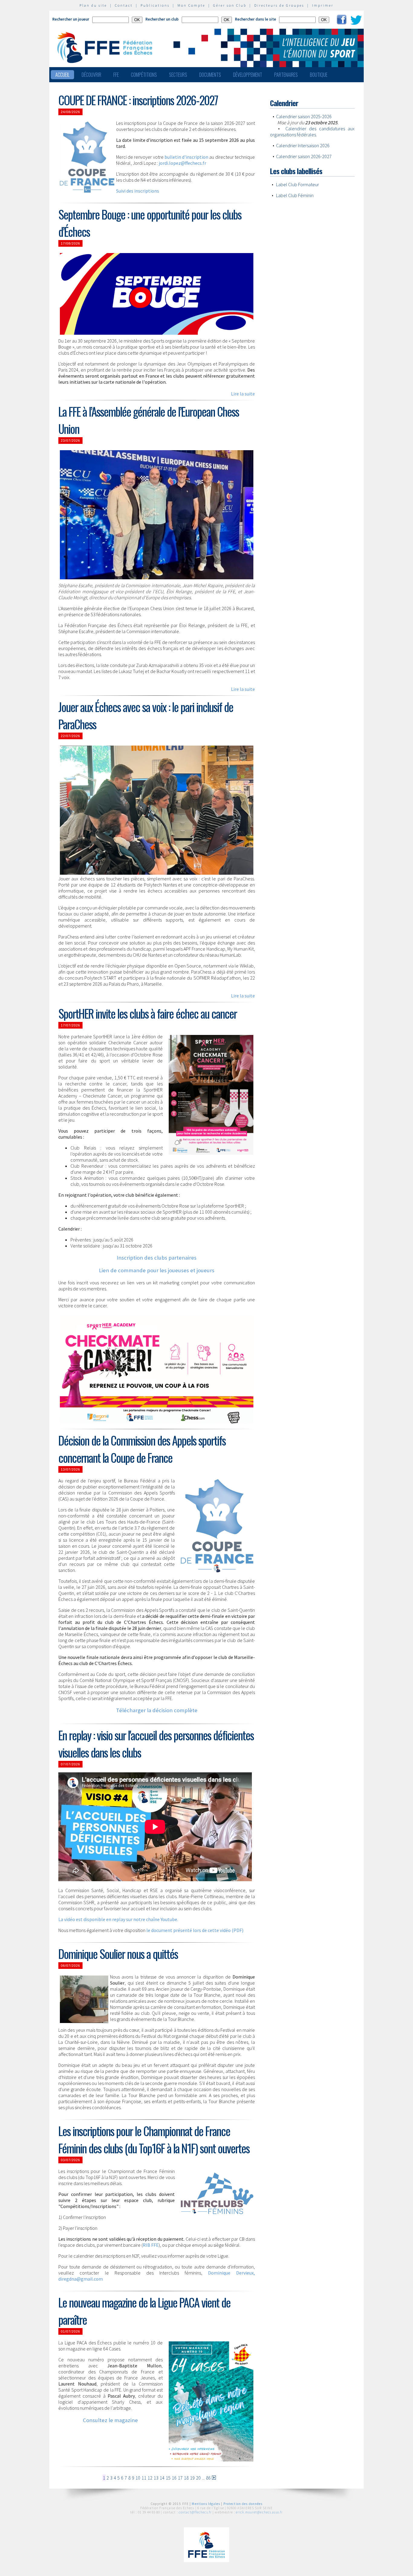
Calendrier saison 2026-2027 (304, 156)
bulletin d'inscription (186, 157)
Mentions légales (206, 2504)
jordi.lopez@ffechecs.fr (182, 163)
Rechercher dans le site (255, 19)
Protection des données (243, 2504)
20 (198, 2478)
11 (144, 2478)
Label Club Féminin (295, 195)
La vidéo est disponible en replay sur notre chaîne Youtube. (118, 1919)
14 (162, 2478)
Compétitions (144, 75)
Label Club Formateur (298, 184)
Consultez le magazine (110, 2420)
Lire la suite (243, 394)
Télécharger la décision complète (157, 1710)
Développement (248, 75)
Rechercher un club (162, 19)
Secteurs (178, 75)
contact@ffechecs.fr (195, 2512)
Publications (155, 5)
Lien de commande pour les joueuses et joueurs (157, 1270)
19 (192, 2478)
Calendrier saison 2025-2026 (304, 116)
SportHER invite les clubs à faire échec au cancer (148, 1013)
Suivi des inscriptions (138, 191)
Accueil (62, 75)
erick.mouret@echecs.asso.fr (259, 2512)
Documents (210, 75)
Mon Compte (191, 5)
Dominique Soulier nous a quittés (118, 1954)
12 (150, 2478)
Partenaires (286, 75)
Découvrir (91, 75)
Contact (124, 5)
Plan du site (93, 5)
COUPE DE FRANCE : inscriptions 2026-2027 (138, 100)
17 (180, 2478)
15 (168, 2478)
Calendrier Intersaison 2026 (303, 145)
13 (156, 2478)
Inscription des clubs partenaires (157, 1258)
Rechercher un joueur (71, 19)
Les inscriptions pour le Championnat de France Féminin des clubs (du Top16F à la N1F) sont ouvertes (154, 2139)
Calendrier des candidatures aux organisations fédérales (312, 132)
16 (174, 2478)
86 (208, 2478)
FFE (116, 75)
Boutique (319, 75)
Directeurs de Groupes (279, 5)
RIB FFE (151, 2245)
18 (186, 2478)
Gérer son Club (230, 5)
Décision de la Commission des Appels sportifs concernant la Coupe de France (142, 1449)
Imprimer (323, 5)
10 (138, 2478)
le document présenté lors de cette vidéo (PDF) (195, 1930)
